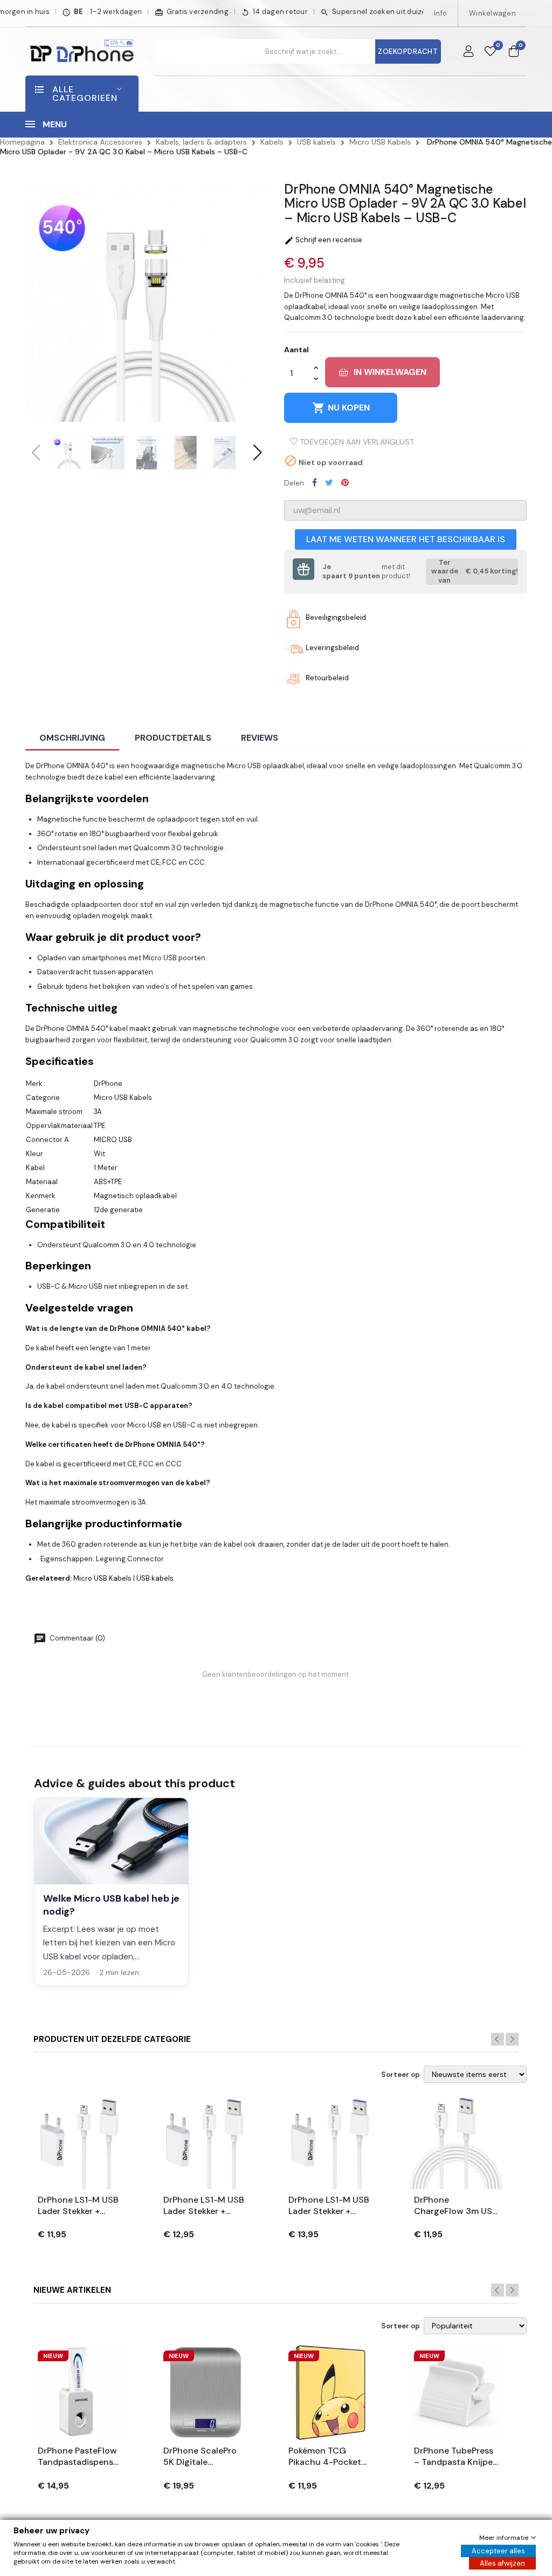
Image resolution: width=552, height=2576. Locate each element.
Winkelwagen (492, 13)
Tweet (329, 482)
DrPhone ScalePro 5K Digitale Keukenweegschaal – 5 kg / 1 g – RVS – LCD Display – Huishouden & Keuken (203, 2457)
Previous (498, 2039)
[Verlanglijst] (490, 52)
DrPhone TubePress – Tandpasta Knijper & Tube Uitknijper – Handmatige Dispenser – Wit (455, 2457)
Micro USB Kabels (102, 1578)
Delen (315, 482)
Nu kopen (341, 408)
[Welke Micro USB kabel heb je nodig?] (111, 1841)
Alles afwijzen (502, 2563)
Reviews (260, 738)
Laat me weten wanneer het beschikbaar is (406, 539)
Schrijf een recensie (323, 240)
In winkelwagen (390, 372)
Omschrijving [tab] (72, 738)
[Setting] (468, 52)
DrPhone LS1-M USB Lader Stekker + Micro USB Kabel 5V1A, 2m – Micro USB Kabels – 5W (204, 2206)
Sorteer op (401, 2075)
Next (512, 2039)
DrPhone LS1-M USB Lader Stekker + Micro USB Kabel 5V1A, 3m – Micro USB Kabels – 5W (329, 2206)
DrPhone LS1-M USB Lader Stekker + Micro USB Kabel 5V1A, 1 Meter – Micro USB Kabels (78, 2206)
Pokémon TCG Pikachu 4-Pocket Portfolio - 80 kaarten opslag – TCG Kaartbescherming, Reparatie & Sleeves (329, 2457)
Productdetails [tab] (173, 738)
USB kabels (155, 1578)
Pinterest (345, 482)
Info (440, 13)
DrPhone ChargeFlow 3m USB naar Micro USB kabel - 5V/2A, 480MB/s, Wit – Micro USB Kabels (456, 2206)
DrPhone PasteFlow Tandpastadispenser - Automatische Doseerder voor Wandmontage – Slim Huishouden (80, 2457)
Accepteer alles (498, 2551)
